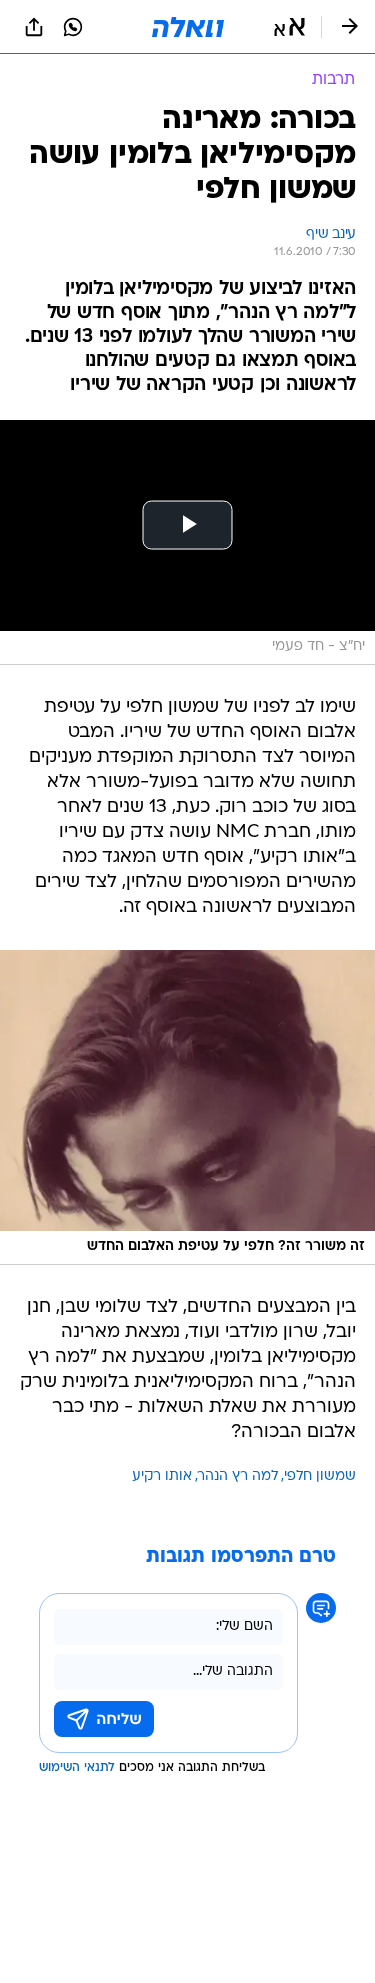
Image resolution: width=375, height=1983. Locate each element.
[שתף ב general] (34, 27)
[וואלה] (188, 27)
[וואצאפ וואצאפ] (73, 27)
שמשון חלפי (320, 1476)
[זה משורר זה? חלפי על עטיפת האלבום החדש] (187, 1107)
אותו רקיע (162, 1476)
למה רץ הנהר (238, 1476)
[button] (289, 27)
